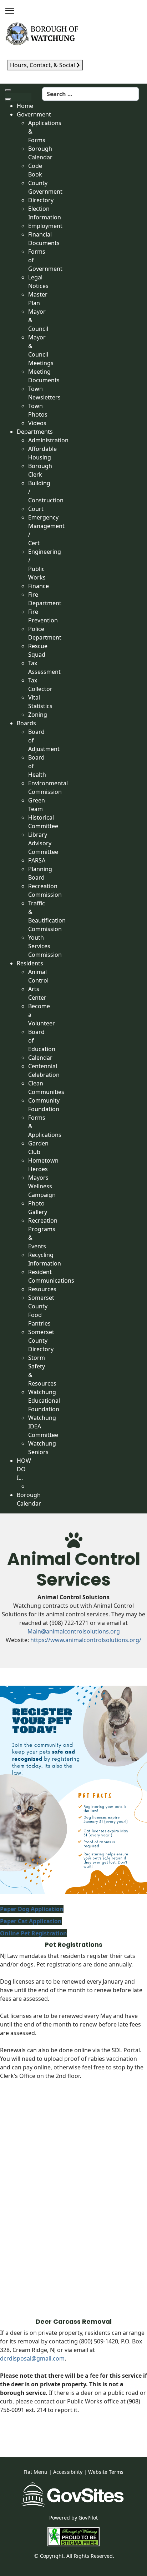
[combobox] (90, 94)
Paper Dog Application (32, 1909)
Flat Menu (36, 2472)
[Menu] (10, 11)
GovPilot (88, 2518)
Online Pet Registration (34, 1933)
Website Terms (106, 2472)
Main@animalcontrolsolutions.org (74, 1631)
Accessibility (68, 2472)
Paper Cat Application (31, 1921)
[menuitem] (25, 106)
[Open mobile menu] (8, 90)
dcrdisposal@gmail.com (32, 2358)
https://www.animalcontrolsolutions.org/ (86, 1640)
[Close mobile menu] (8, 99)
